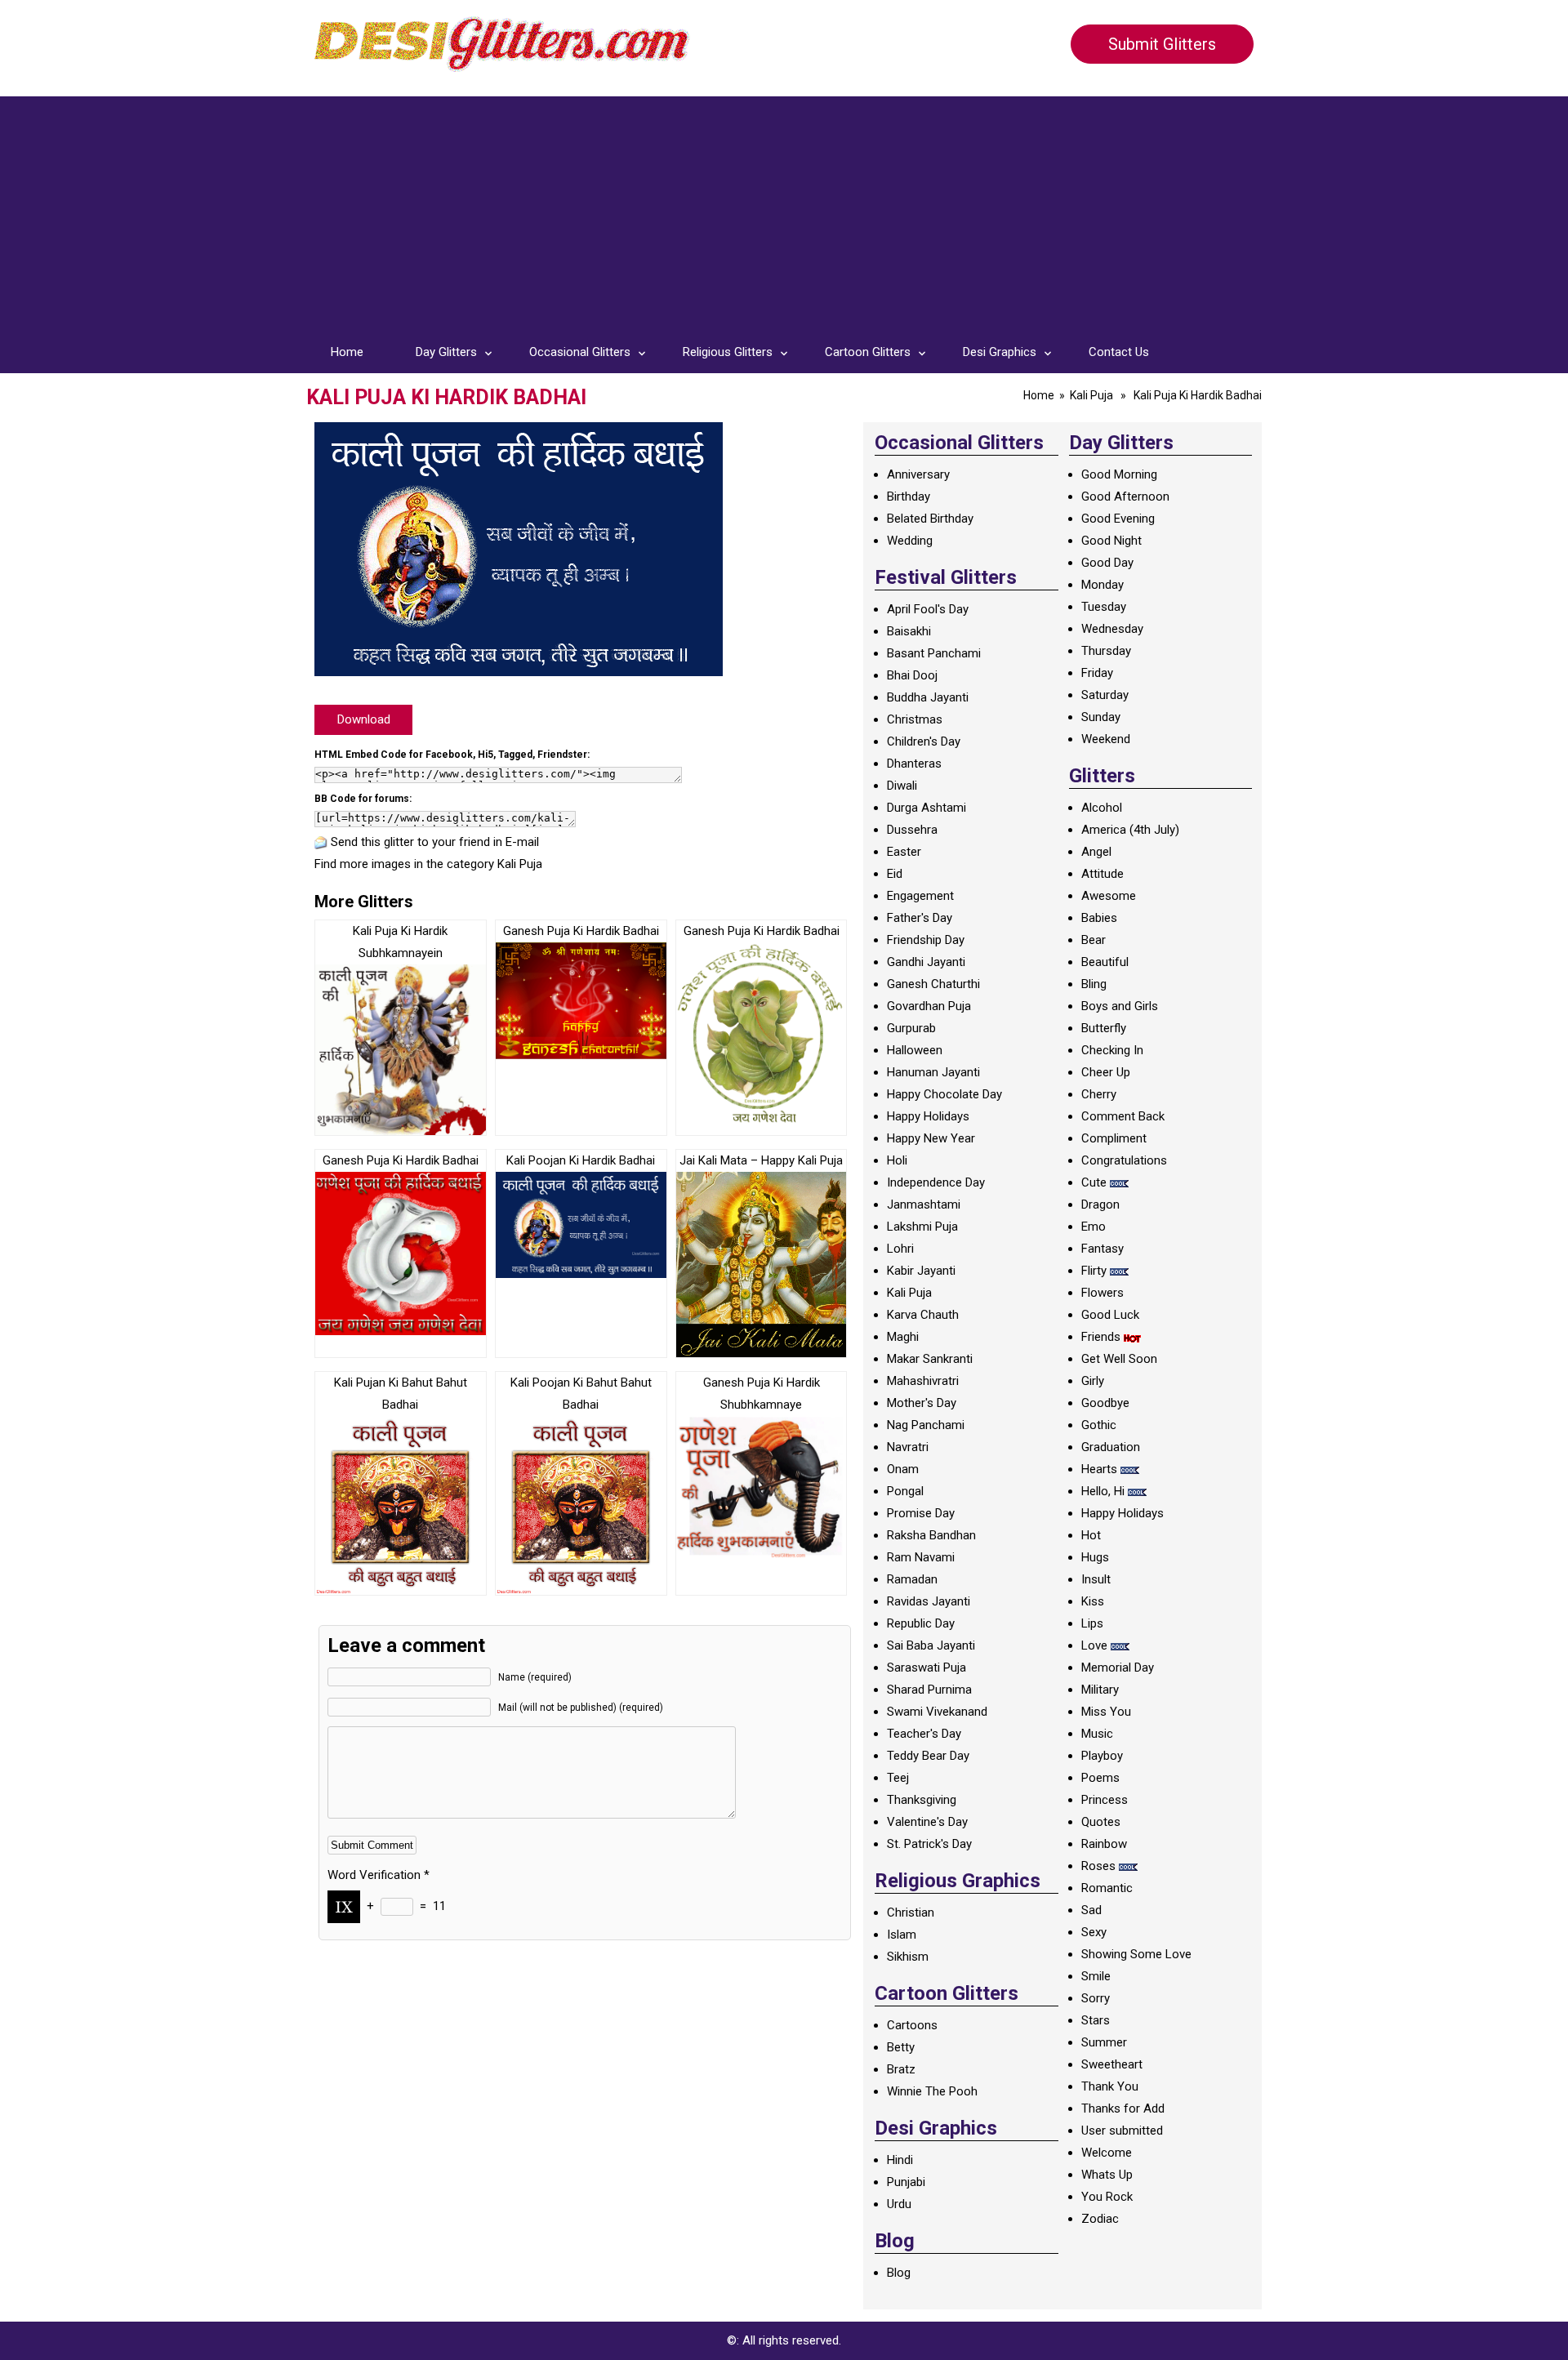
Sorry (1096, 1998)
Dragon (1100, 1204)
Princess (1105, 1800)
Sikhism (908, 1957)
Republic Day (921, 1623)
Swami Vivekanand (937, 1712)
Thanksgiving (922, 1800)
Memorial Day (1118, 1668)
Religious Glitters (728, 352)
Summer (1104, 2042)
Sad (1091, 1910)
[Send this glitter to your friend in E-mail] (321, 842)
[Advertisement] (784, 211)
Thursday (1106, 651)
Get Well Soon (1119, 1359)
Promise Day (921, 1513)
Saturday (1105, 695)
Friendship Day (926, 940)
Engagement (920, 896)
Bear (1094, 940)
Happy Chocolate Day (944, 1094)
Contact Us (1119, 352)
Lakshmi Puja (922, 1227)
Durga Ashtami (927, 808)
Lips (1092, 1623)
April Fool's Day (928, 609)
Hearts (1099, 1469)
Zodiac (1100, 2219)
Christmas (915, 719)
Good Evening (1118, 519)
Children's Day (924, 741)
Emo (1094, 1227)
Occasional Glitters (580, 352)
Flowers (1102, 1293)
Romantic (1107, 1888)
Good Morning (1119, 474)
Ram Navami (921, 1557)
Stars (1096, 2020)
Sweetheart (1112, 2064)
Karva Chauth (923, 1315)
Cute (1094, 1182)
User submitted (1122, 2131)
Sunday (1101, 717)
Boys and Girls (1120, 1006)
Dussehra (912, 830)
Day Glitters (446, 352)
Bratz (901, 2069)
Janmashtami (924, 1204)
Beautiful (1105, 962)
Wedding (910, 541)
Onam (903, 1469)
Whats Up (1107, 2175)
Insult (1096, 1579)
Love (1094, 1645)
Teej (898, 1778)
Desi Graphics (1000, 352)
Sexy (1094, 1932)
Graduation (1111, 1447)
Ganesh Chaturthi (933, 984)
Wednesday (1112, 629)
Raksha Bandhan (931, 1535)
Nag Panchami (926, 1425)
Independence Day (936, 1182)
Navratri (908, 1447)
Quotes (1101, 1822)
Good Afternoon (1125, 496)
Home (347, 352)
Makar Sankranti (930, 1359)
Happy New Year (931, 1138)
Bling (1094, 984)
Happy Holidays (928, 1116)
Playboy (1102, 1756)
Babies (1099, 918)
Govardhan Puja (929, 1006)
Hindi (900, 2160)
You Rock (1107, 2197)
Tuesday (1104, 607)
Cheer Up (1106, 1072)
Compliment (1114, 1138)
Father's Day (920, 918)
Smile (1096, 1976)
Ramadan (912, 1579)
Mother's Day (922, 1403)
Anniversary (918, 474)
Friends (1101, 1337)
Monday (1102, 585)
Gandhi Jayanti (926, 962)
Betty (901, 2047)
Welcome (1107, 2153)
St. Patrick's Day (929, 1844)
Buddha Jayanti (928, 697)
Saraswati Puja (927, 1668)
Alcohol (1102, 808)
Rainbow (1104, 1844)
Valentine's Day (927, 1822)
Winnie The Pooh (932, 2091)
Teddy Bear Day (928, 1756)
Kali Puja (1091, 395)
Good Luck (1110, 1315)
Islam (902, 1935)
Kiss (1093, 1601)
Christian (911, 1912)
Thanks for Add (1123, 2108)
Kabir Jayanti (921, 1271)
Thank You (1110, 2086)
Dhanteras (914, 764)
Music (1097, 1734)
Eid (895, 874)
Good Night (1111, 541)
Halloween (915, 1050)
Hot (1091, 1535)
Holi (897, 1160)
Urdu (899, 2204)
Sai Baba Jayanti (931, 1645)
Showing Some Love (1136, 1954)
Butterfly (1104, 1028)
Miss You (1106, 1712)
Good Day (1107, 563)
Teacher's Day (924, 1734)
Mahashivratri (923, 1381)
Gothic (1099, 1425)
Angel (1096, 852)
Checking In (1112, 1050)
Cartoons (912, 2025)
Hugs (1095, 1557)
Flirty (1094, 1271)
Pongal (905, 1491)
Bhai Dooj (912, 675)
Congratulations (1124, 1160)
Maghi (903, 1337)
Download (364, 719)
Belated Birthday (930, 519)
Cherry (1099, 1094)
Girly (1093, 1381)
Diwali (902, 786)
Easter (904, 852)
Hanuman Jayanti (933, 1072)
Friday (1097, 673)
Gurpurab (911, 1028)
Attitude (1102, 874)
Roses (1098, 1866)
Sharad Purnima (929, 1690)
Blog (899, 2273)
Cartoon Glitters (868, 352)
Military (1100, 1690)
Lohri (900, 1249)
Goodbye (1105, 1403)
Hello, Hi (1103, 1491)
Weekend (1106, 739)
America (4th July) (1130, 830)
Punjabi (906, 2182)
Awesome (1109, 896)
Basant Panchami (934, 653)
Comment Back (1123, 1116)
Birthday (909, 496)
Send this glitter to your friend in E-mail (435, 842)
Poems (1100, 1778)
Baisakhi (909, 631)
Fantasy (1102, 1249)
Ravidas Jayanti (929, 1601)
